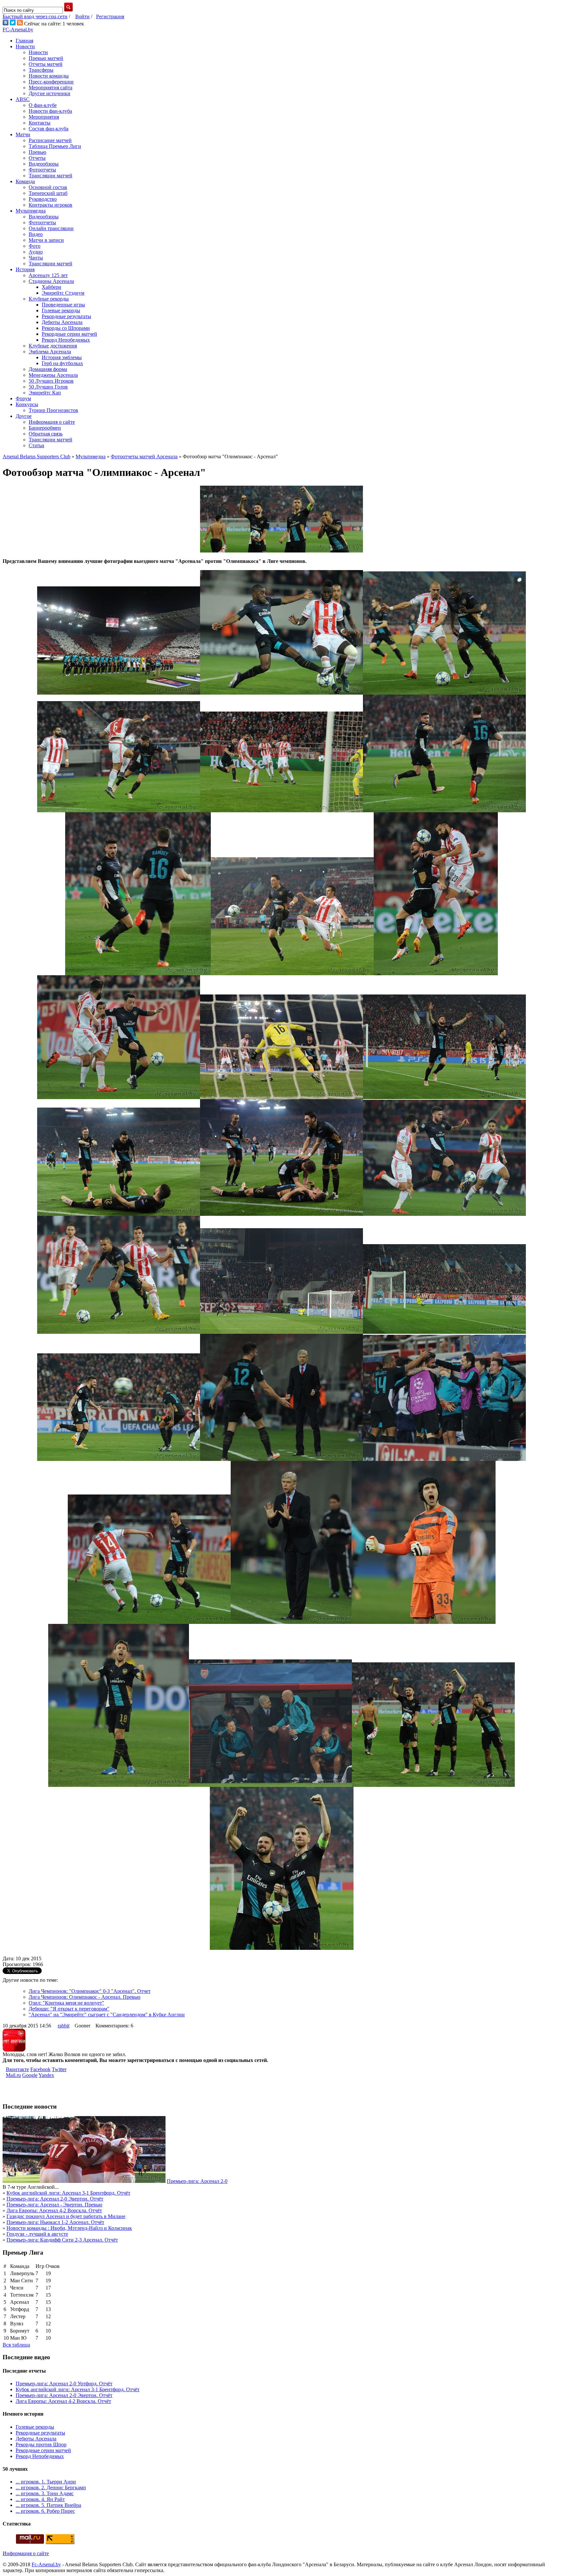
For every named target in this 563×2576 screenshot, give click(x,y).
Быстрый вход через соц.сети (35, 16)
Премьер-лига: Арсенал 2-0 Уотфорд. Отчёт (64, 2384)
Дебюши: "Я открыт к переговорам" (69, 2009)
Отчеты (37, 158)
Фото (35, 246)
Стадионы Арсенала (51, 281)
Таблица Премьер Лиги (55, 146)
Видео (36, 234)
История (25, 269)
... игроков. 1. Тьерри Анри (46, 2482)
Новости (25, 46)
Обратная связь (46, 434)
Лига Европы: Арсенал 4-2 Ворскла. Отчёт (54, 2210)
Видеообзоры (44, 164)
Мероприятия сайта (51, 88)
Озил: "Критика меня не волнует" (66, 2003)
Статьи (36, 445)
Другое (24, 416)
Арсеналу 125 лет (48, 275)
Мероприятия (44, 117)
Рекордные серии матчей (69, 334)
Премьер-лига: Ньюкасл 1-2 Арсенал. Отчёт (55, 2222)
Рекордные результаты (66, 316)
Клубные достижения (53, 346)
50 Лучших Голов (48, 387)
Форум (23, 398)
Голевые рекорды (61, 310)
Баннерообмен (45, 428)
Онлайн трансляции (51, 228)
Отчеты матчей (46, 64)
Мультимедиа (31, 211)
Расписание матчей (50, 140)
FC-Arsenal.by (18, 29)
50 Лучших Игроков (51, 381)
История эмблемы (62, 357)
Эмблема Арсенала (50, 352)
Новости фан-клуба (50, 111)
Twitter (59, 2069)
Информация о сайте (52, 422)
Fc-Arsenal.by (46, 2564)
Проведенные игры (63, 305)
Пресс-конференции (51, 82)
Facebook (40, 2069)
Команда (25, 181)
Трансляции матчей (51, 176)
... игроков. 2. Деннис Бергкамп (51, 2488)
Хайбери (51, 287)
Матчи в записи (46, 240)
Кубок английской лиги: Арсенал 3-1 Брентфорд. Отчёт (68, 2193)
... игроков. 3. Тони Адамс (45, 2493)
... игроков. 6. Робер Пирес (45, 2511)
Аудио (36, 252)
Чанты (36, 258)
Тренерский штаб (48, 193)
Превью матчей (46, 58)
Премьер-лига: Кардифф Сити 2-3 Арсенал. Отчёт (62, 2240)
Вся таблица (16, 2345)
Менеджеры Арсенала (53, 375)
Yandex (46, 2075)
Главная (24, 41)
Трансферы (41, 70)
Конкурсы (27, 404)
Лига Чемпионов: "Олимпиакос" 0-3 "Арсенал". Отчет (90, 1991)
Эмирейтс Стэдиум (63, 293)
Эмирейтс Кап (45, 393)
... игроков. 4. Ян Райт (40, 2499)
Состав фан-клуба (49, 129)
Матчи (23, 134)
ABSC (23, 99)
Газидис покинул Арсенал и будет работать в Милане (66, 2216)
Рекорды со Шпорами (66, 328)
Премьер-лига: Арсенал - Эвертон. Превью (54, 2205)
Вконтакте (17, 2069)
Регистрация (110, 16)
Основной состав (48, 187)
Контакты (40, 123)
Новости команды (49, 76)
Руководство (43, 199)
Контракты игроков (51, 205)
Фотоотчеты (42, 170)
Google (30, 2075)
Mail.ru (13, 2075)
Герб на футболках (62, 363)
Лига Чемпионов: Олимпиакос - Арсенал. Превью (85, 1997)
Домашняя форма (48, 369)
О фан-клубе (43, 105)
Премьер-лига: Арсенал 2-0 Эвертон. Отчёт (55, 2199)
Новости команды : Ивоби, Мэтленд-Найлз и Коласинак (69, 2228)
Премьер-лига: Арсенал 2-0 (197, 2181)
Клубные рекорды (49, 299)
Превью (37, 152)
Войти (82, 16)
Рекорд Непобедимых (66, 340)
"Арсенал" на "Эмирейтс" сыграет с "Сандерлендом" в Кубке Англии (107, 2015)
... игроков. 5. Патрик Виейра (48, 2505)
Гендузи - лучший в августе (37, 2234)
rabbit (64, 2026)
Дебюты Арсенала (62, 322)
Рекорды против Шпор (41, 2444)
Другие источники (50, 93)
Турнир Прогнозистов (53, 410)
